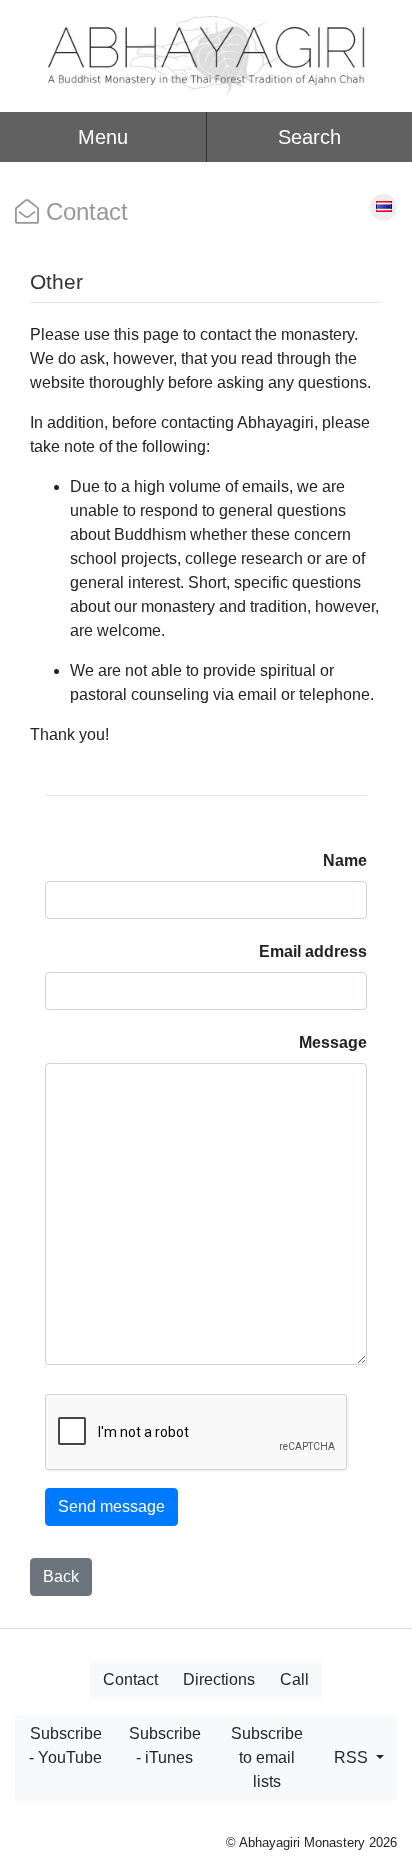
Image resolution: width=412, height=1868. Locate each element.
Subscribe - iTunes (165, 1745)
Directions (219, 1679)
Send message (111, 1506)
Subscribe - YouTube (65, 1745)
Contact (130, 1679)
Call (294, 1679)
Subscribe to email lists (267, 1757)
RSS (353, 1757)
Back (61, 1576)
